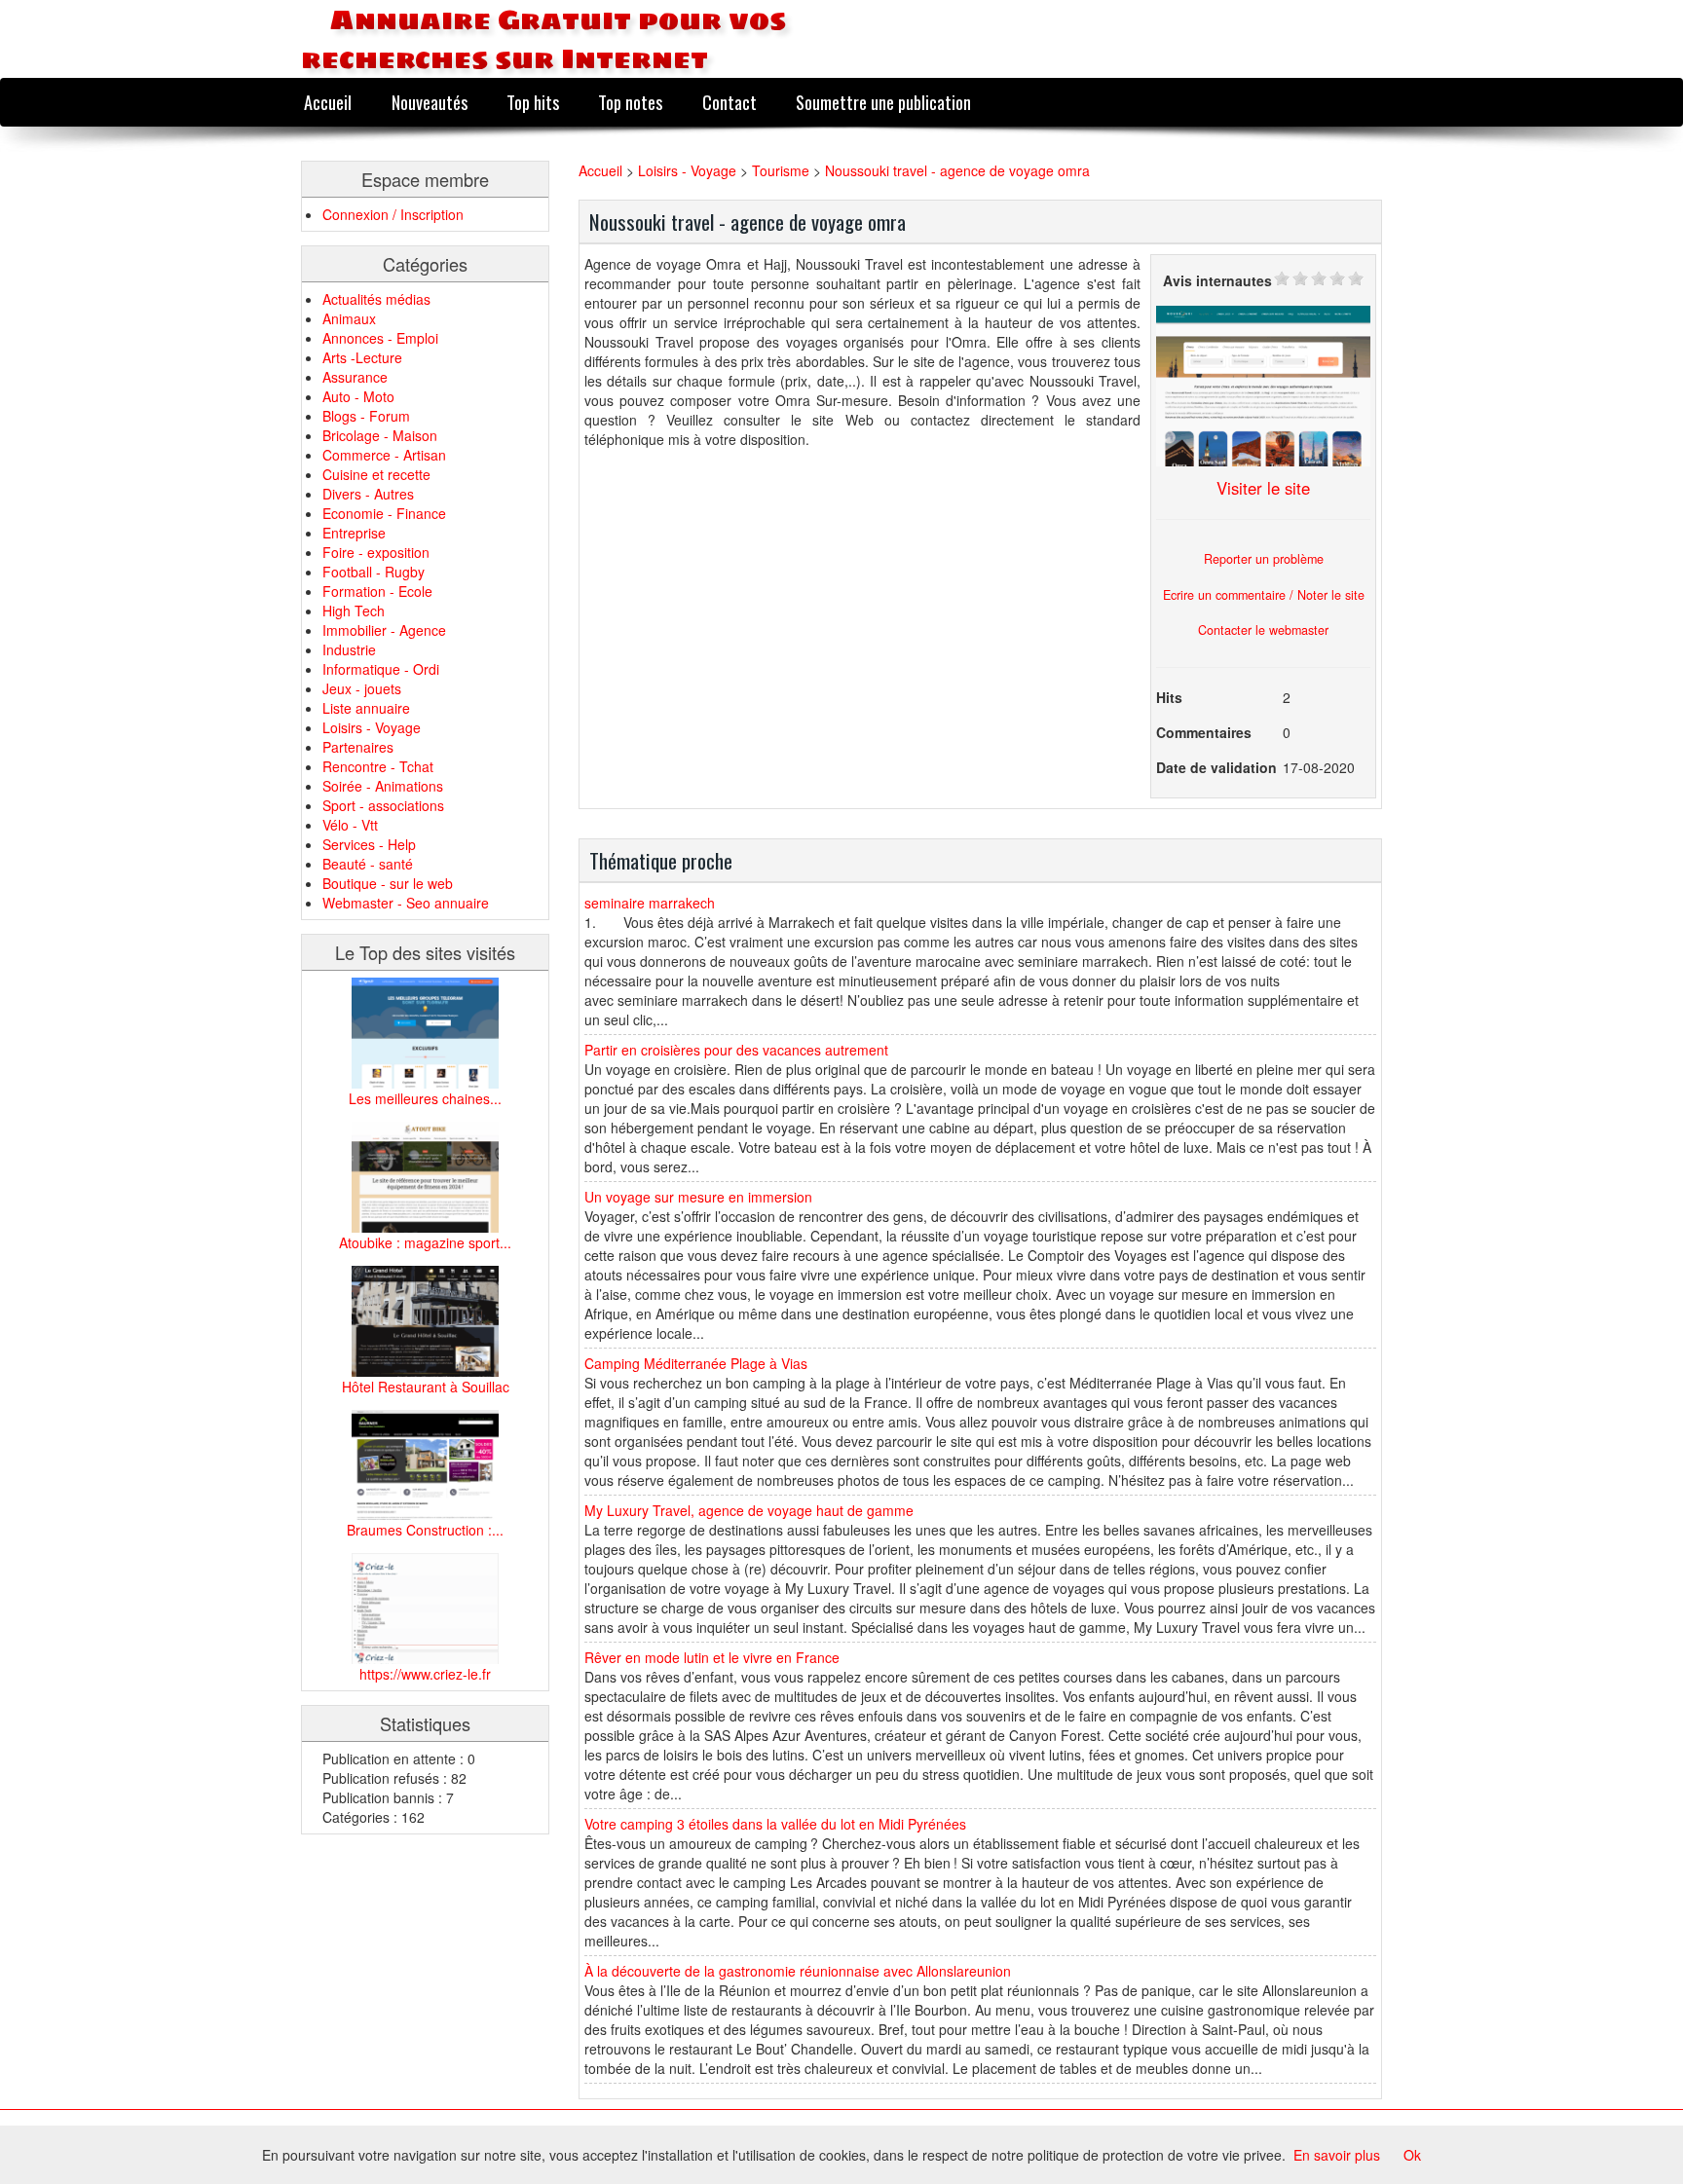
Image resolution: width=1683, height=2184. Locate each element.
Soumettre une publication (883, 102)
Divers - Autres (368, 494)
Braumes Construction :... (425, 1530)
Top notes (630, 102)
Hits (1169, 697)
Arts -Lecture (362, 357)
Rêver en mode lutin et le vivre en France (712, 1657)
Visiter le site (1263, 488)
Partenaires (358, 747)
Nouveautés (430, 102)
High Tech (354, 611)
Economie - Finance (384, 513)
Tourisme (781, 170)
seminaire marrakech (650, 903)
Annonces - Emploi (380, 338)
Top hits (533, 102)
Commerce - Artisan (384, 455)
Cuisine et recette (376, 474)
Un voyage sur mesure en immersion (698, 1197)
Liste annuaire (366, 708)
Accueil (328, 102)
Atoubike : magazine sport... (425, 1242)
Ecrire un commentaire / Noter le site (1264, 595)
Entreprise (354, 533)
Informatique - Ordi (381, 669)
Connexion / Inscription (393, 214)
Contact (729, 102)
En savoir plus (1337, 2155)
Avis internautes (1217, 280)
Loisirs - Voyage (372, 727)
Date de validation (1216, 767)
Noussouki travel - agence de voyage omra (957, 170)
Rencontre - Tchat (378, 766)
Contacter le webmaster (1263, 630)
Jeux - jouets (362, 688)
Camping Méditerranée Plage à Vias (696, 1363)
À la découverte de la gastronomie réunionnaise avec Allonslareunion (798, 1971)
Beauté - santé (368, 864)
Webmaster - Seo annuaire (406, 903)
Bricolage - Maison (380, 435)
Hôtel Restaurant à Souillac (426, 1387)
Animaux (349, 318)
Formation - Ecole (377, 591)
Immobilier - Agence (384, 630)
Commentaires (1204, 732)
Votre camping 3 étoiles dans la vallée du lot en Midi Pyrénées (775, 1824)
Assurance (355, 377)
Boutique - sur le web (388, 883)
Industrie (349, 649)
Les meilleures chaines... (425, 1098)
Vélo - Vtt (350, 825)
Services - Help (369, 844)
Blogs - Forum (366, 416)
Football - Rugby (374, 572)
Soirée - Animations (383, 786)
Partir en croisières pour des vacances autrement (736, 1050)
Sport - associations (383, 805)
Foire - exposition (376, 552)
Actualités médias (376, 299)
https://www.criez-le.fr (425, 1674)
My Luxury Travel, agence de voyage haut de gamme (749, 1510)
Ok (1412, 2155)
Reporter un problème (1264, 559)
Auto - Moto (358, 396)
